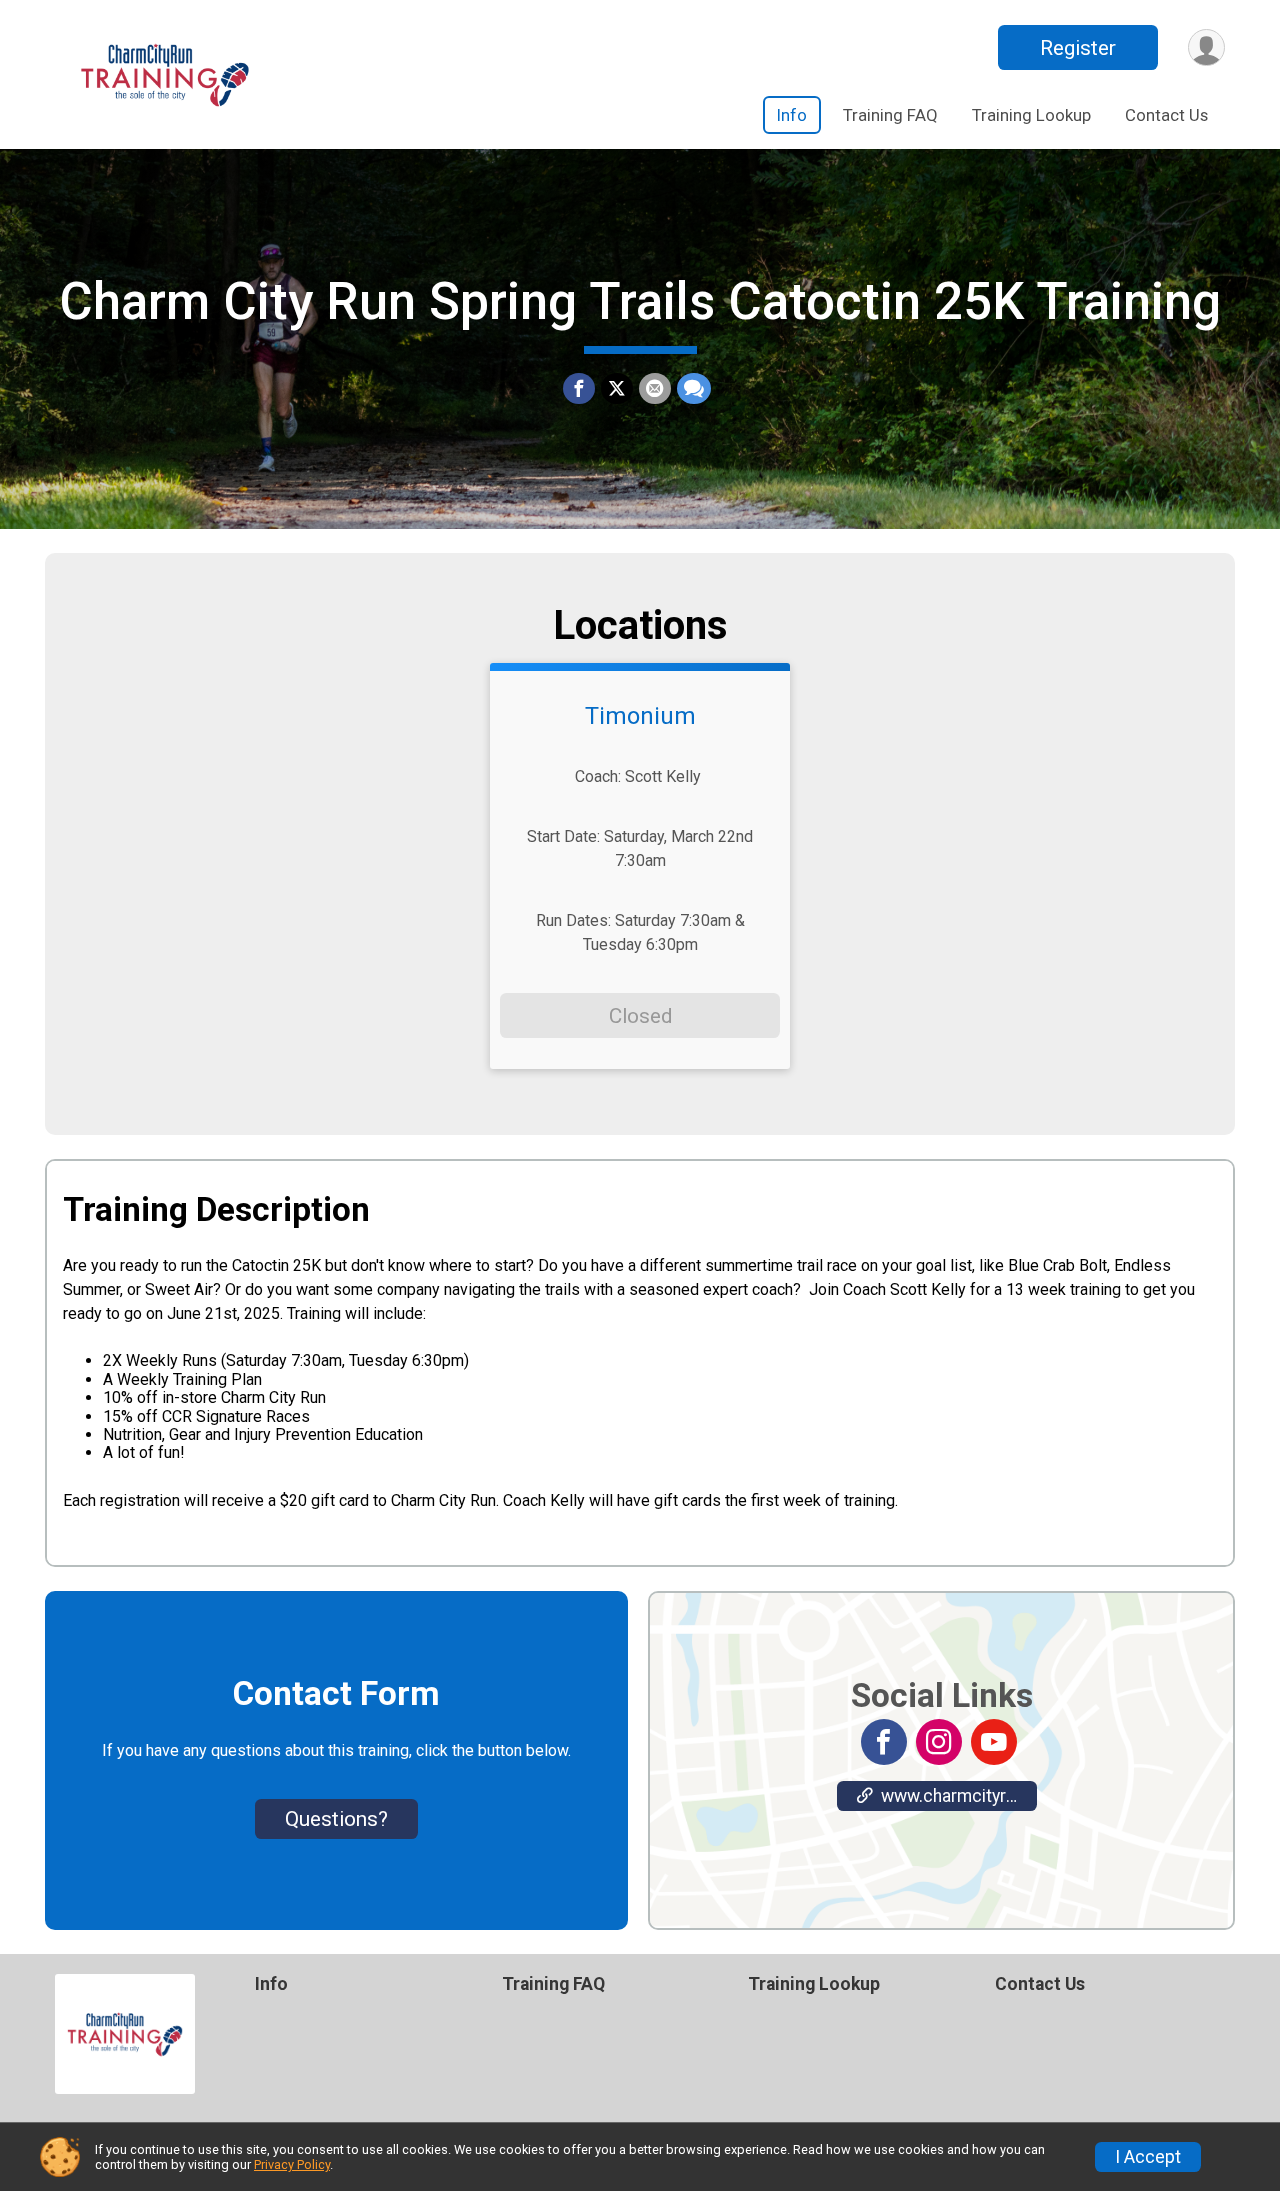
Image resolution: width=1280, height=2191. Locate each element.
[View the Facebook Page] (884, 1742)
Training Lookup (1031, 115)
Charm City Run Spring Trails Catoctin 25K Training (640, 301)
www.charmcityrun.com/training (959, 1796)
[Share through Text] (694, 389)
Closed (640, 1016)
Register (1078, 48)
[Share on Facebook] (579, 389)
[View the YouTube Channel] (994, 1742)
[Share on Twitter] (617, 389)
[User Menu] (1206, 47)
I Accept (1148, 2157)
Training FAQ (890, 115)
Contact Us (1166, 115)
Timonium (640, 716)
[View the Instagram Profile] (939, 1742)
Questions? (336, 1819)
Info (792, 115)
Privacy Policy (292, 2164)
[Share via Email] (655, 389)
